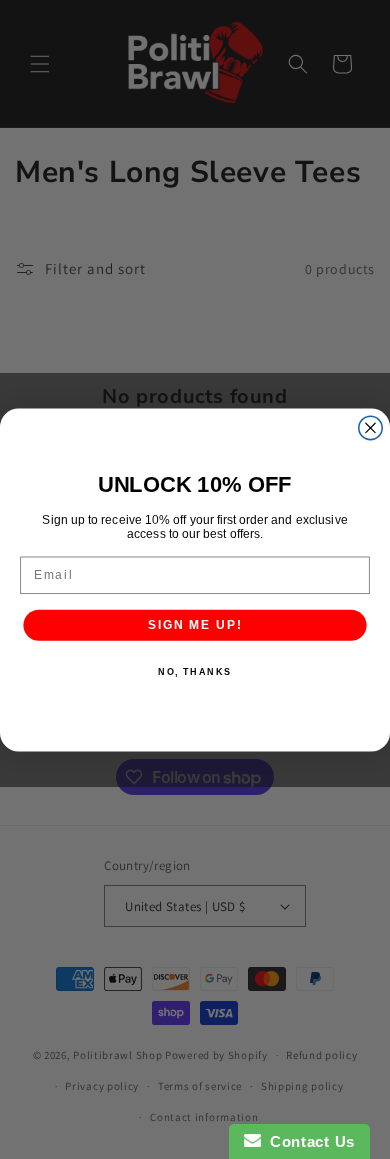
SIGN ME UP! (195, 624)
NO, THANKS (195, 671)
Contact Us (308, 1141)
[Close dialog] (370, 427)
